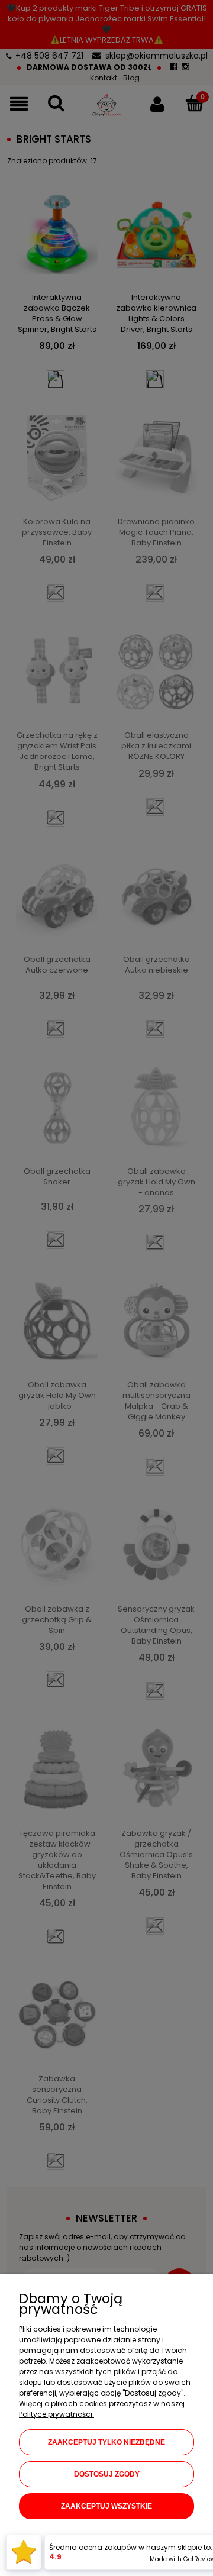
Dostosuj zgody (107, 2474)
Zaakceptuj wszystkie (106, 2506)
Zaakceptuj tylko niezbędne (106, 2442)
